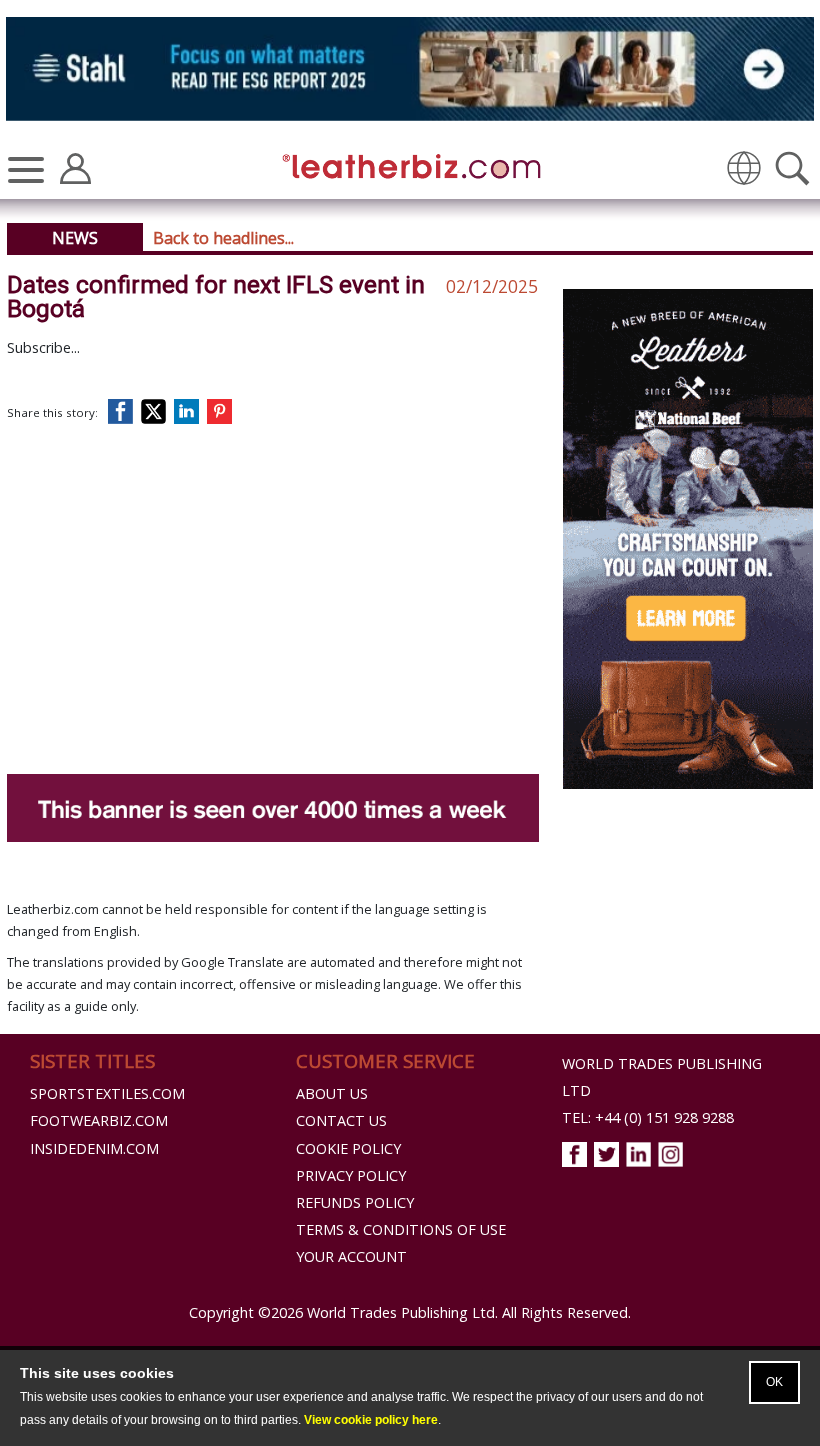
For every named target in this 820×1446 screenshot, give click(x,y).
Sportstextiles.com (107, 1093)
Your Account (351, 1256)
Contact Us (341, 1120)
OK (774, 1382)
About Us (332, 1093)
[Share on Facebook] (125, 411)
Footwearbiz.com (99, 1120)
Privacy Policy (351, 1175)
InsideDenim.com (94, 1148)
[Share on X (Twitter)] (157, 411)
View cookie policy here (371, 1420)
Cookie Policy (348, 1148)
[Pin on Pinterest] (223, 411)
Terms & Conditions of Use (401, 1229)
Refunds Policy (355, 1202)
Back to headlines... (223, 238)
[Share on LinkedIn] (190, 411)
